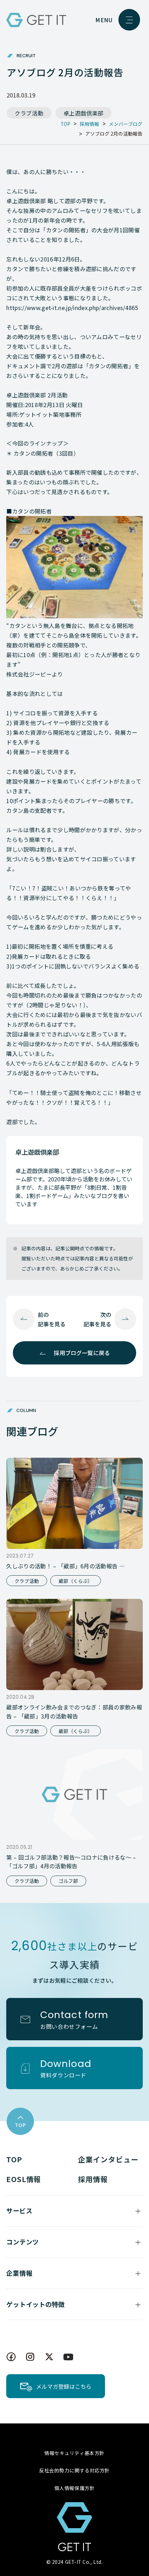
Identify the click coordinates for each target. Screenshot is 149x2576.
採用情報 (93, 2179)
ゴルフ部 (68, 1881)
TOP (14, 2159)
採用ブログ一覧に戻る (82, 1353)
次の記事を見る (97, 1319)
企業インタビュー (108, 2159)
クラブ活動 (29, 113)
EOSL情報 (24, 2179)
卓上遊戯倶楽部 (84, 113)
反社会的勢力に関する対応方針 (74, 2470)
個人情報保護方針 (74, 2488)
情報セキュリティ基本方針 (74, 2453)
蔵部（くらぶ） (76, 1581)
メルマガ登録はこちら (64, 2386)
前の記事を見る (52, 1319)
